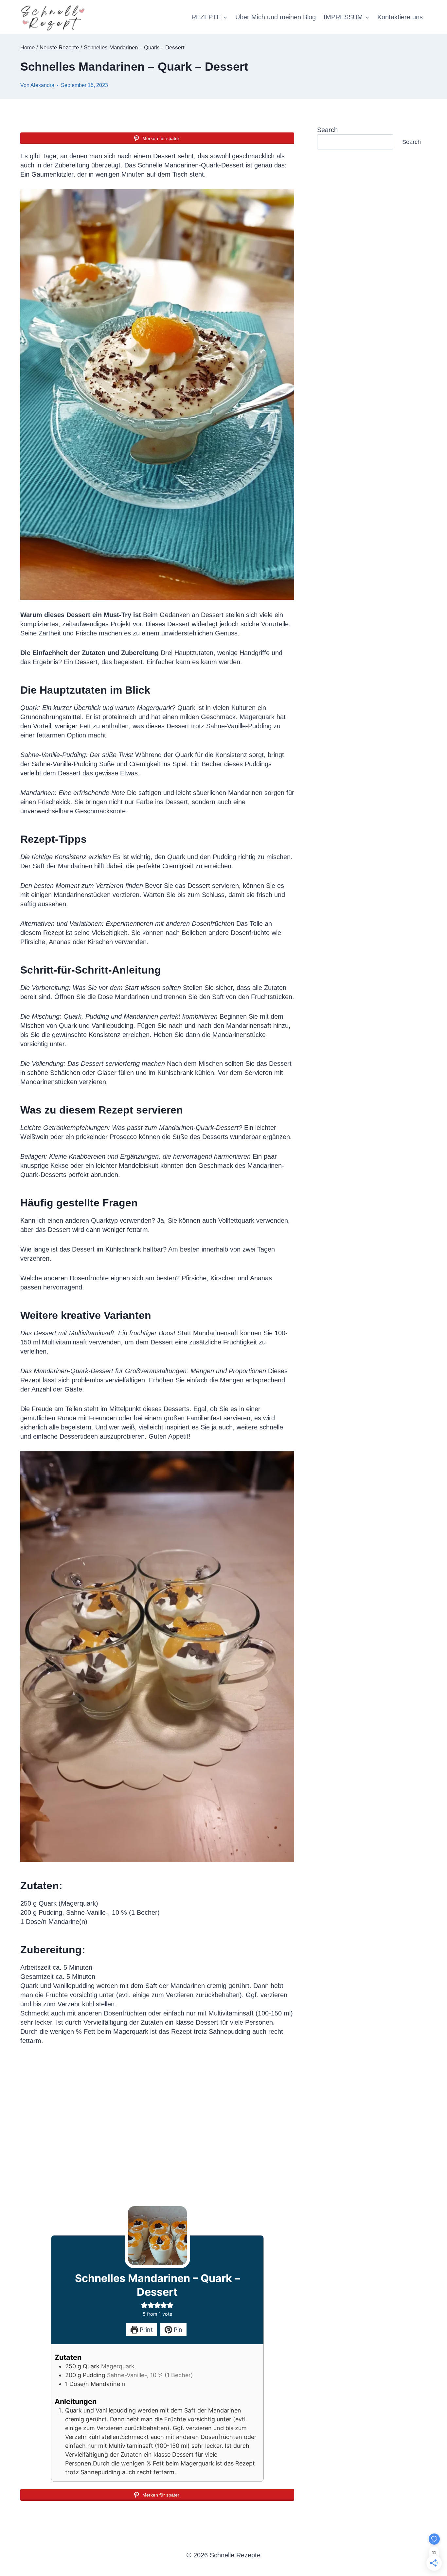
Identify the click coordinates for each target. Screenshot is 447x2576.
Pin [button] (177, 2330)
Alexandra (42, 85)
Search (327, 130)
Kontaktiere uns (400, 17)
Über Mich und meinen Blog (276, 17)
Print (145, 2330)
